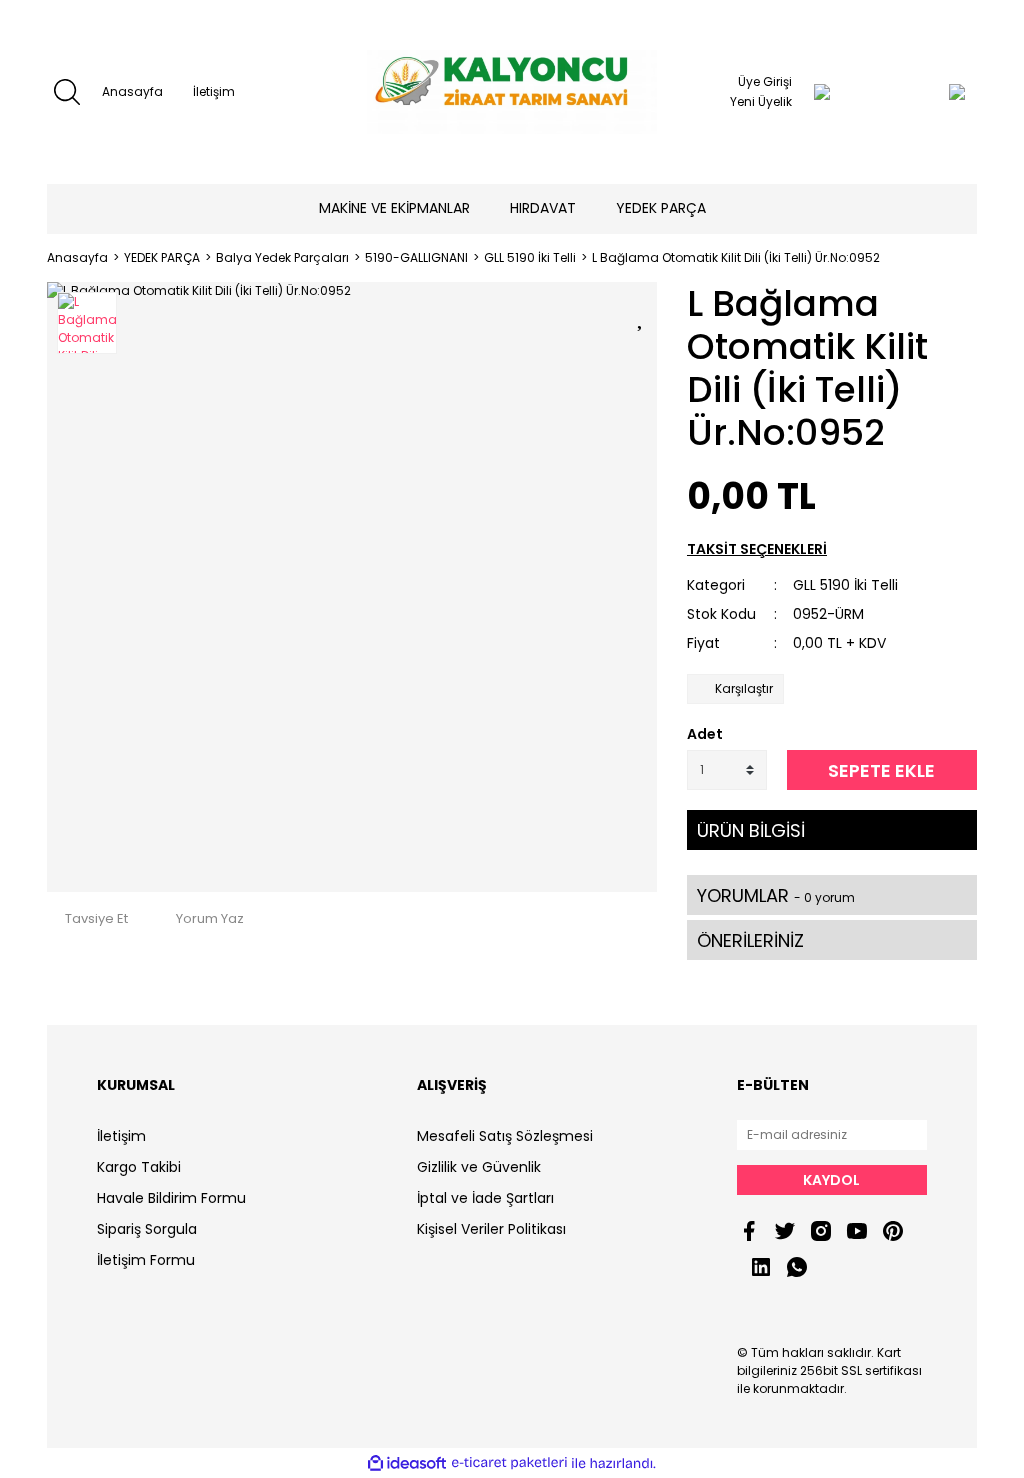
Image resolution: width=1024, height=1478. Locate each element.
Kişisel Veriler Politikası (491, 1229)
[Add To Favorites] (642, 314)
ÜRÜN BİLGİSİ (751, 830)
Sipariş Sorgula (147, 1229)
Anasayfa (132, 91)
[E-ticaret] (509, 1463)
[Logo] (512, 92)
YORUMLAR (776, 895)
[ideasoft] (407, 1463)
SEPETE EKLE (881, 770)
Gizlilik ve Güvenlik (479, 1167)
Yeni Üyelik (761, 101)
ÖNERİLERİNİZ (750, 940)
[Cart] (917, 92)
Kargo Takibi (139, 1167)
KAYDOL (831, 1180)
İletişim (214, 91)
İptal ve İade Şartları (485, 1198)
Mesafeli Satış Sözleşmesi (505, 1136)
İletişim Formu (146, 1260)
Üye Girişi (765, 81)
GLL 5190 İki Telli (845, 585)
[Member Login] (822, 92)
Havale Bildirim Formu (171, 1198)
